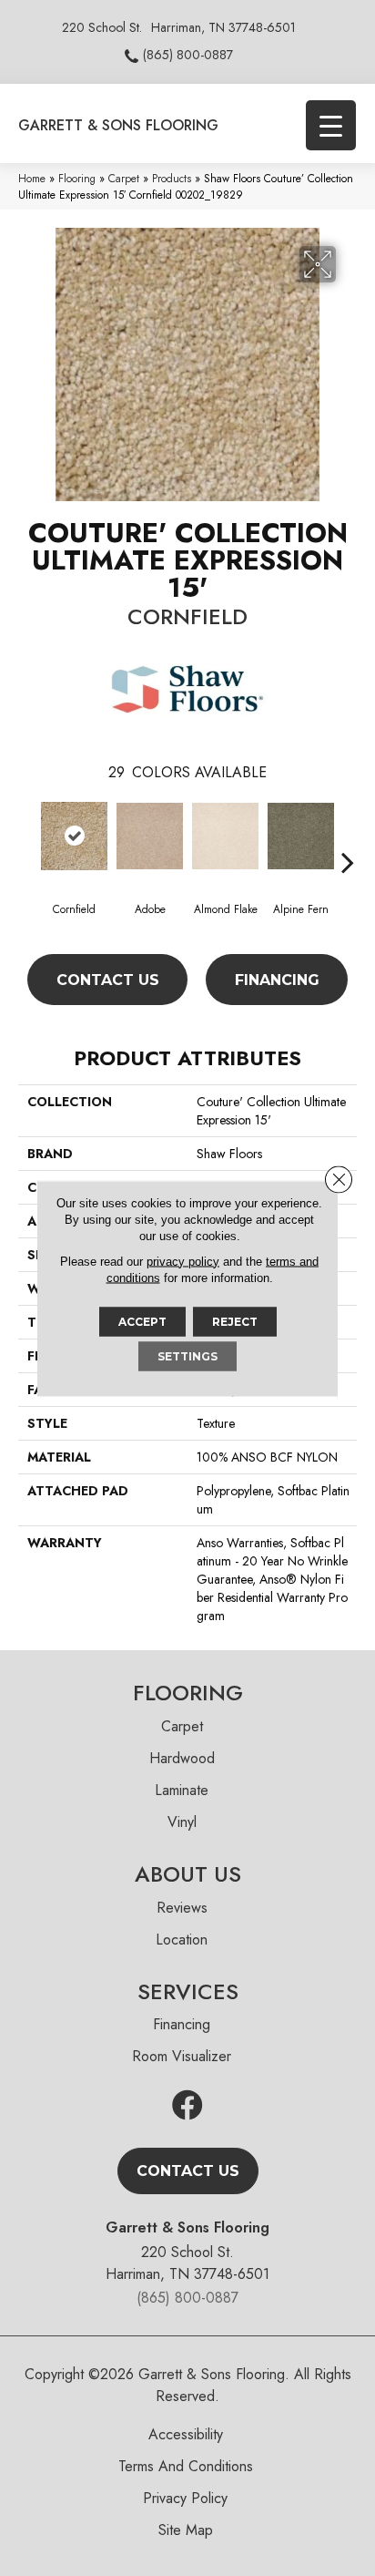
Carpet (124, 178)
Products (172, 178)
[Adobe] (150, 836)
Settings (187, 1355)
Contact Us (108, 980)
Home (32, 178)
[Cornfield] (74, 836)
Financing (277, 980)
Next (348, 835)
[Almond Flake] (225, 836)
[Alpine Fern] (301, 836)
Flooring (77, 178)
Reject (235, 1321)
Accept (142, 1321)
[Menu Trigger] (331, 125)
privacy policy (183, 1261)
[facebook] (187, 2106)
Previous (27, 835)
